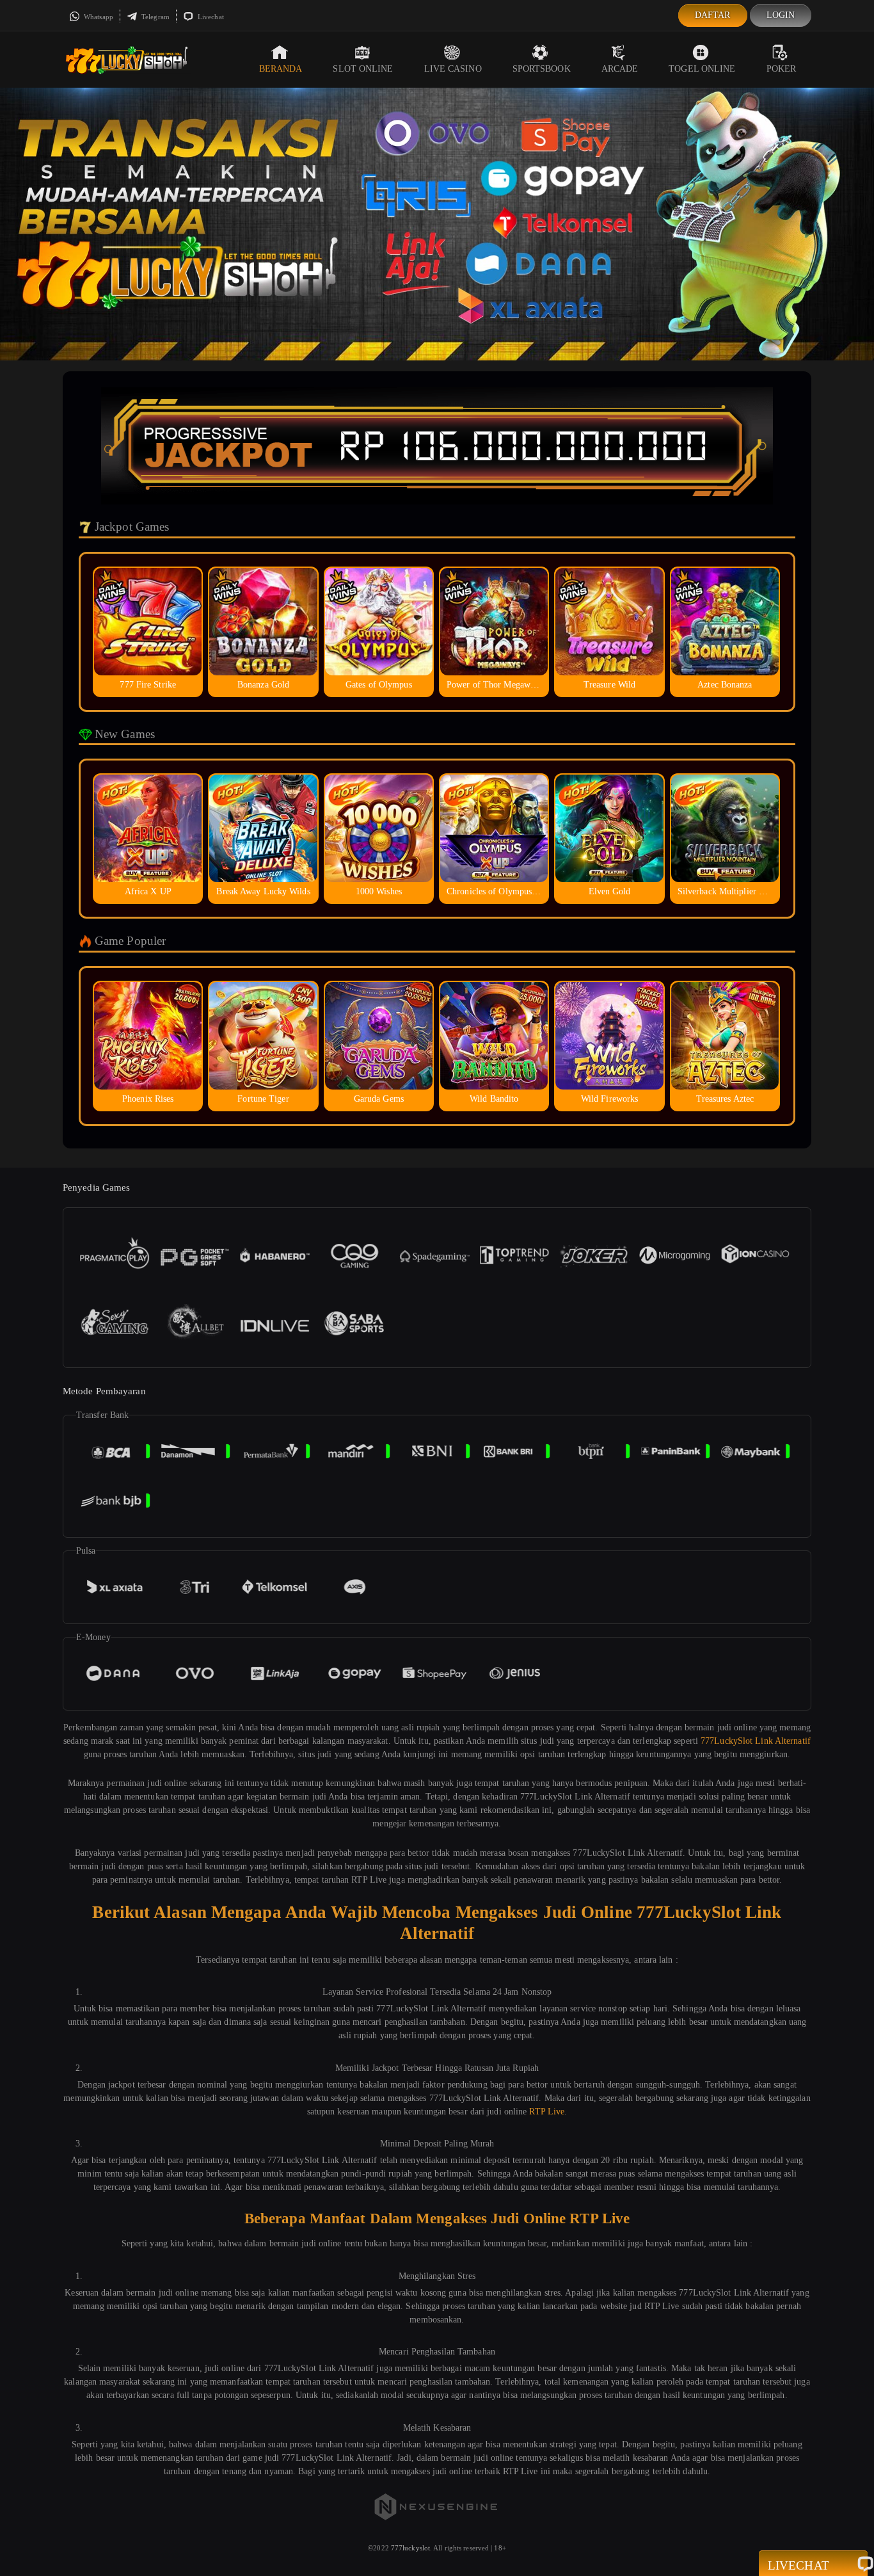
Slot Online (363, 69)
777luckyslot (410, 2548)
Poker (782, 69)
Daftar (713, 15)
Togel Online (702, 69)
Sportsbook (542, 69)
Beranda (281, 69)
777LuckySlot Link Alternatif (756, 1741)
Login (781, 15)
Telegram (155, 17)
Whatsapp (98, 17)
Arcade (620, 69)
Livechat (210, 17)
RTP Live (547, 2112)
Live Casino (453, 69)
